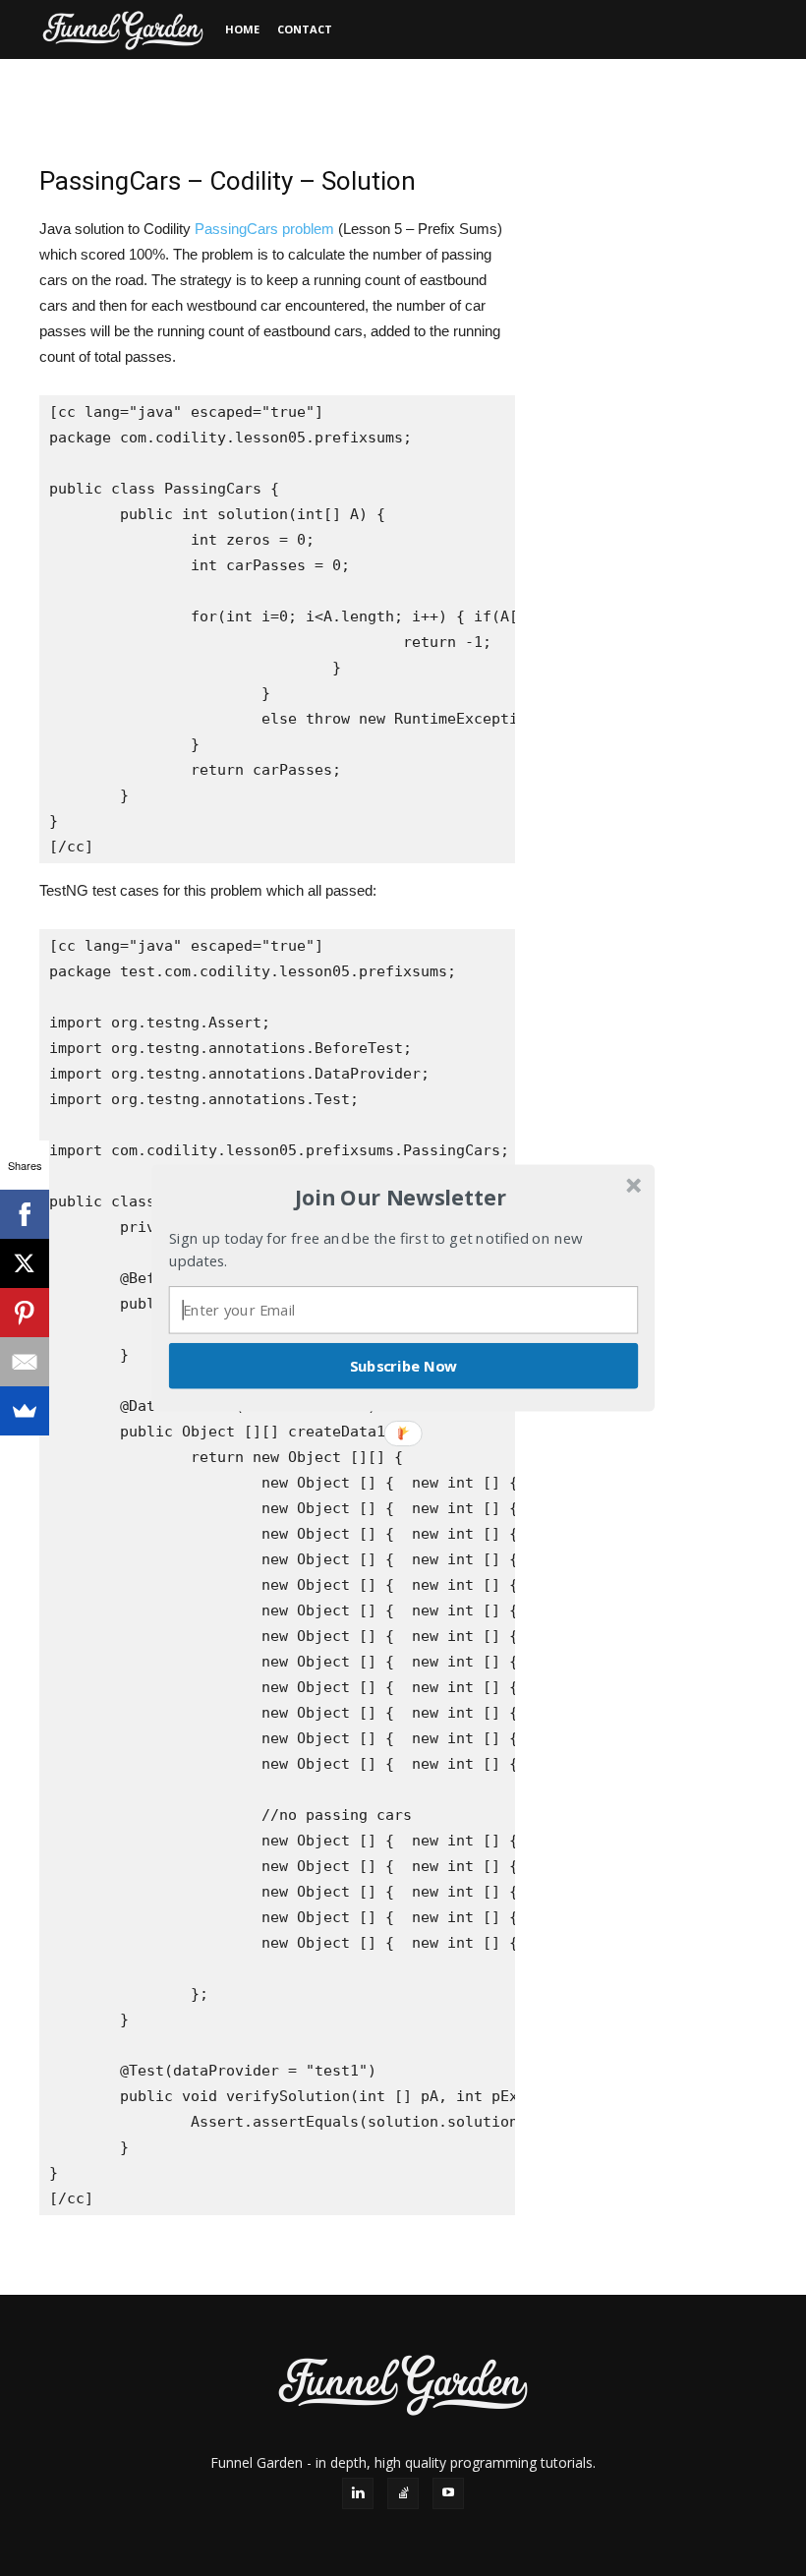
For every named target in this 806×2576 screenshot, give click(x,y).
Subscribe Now (404, 1366)
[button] (401, 1198)
